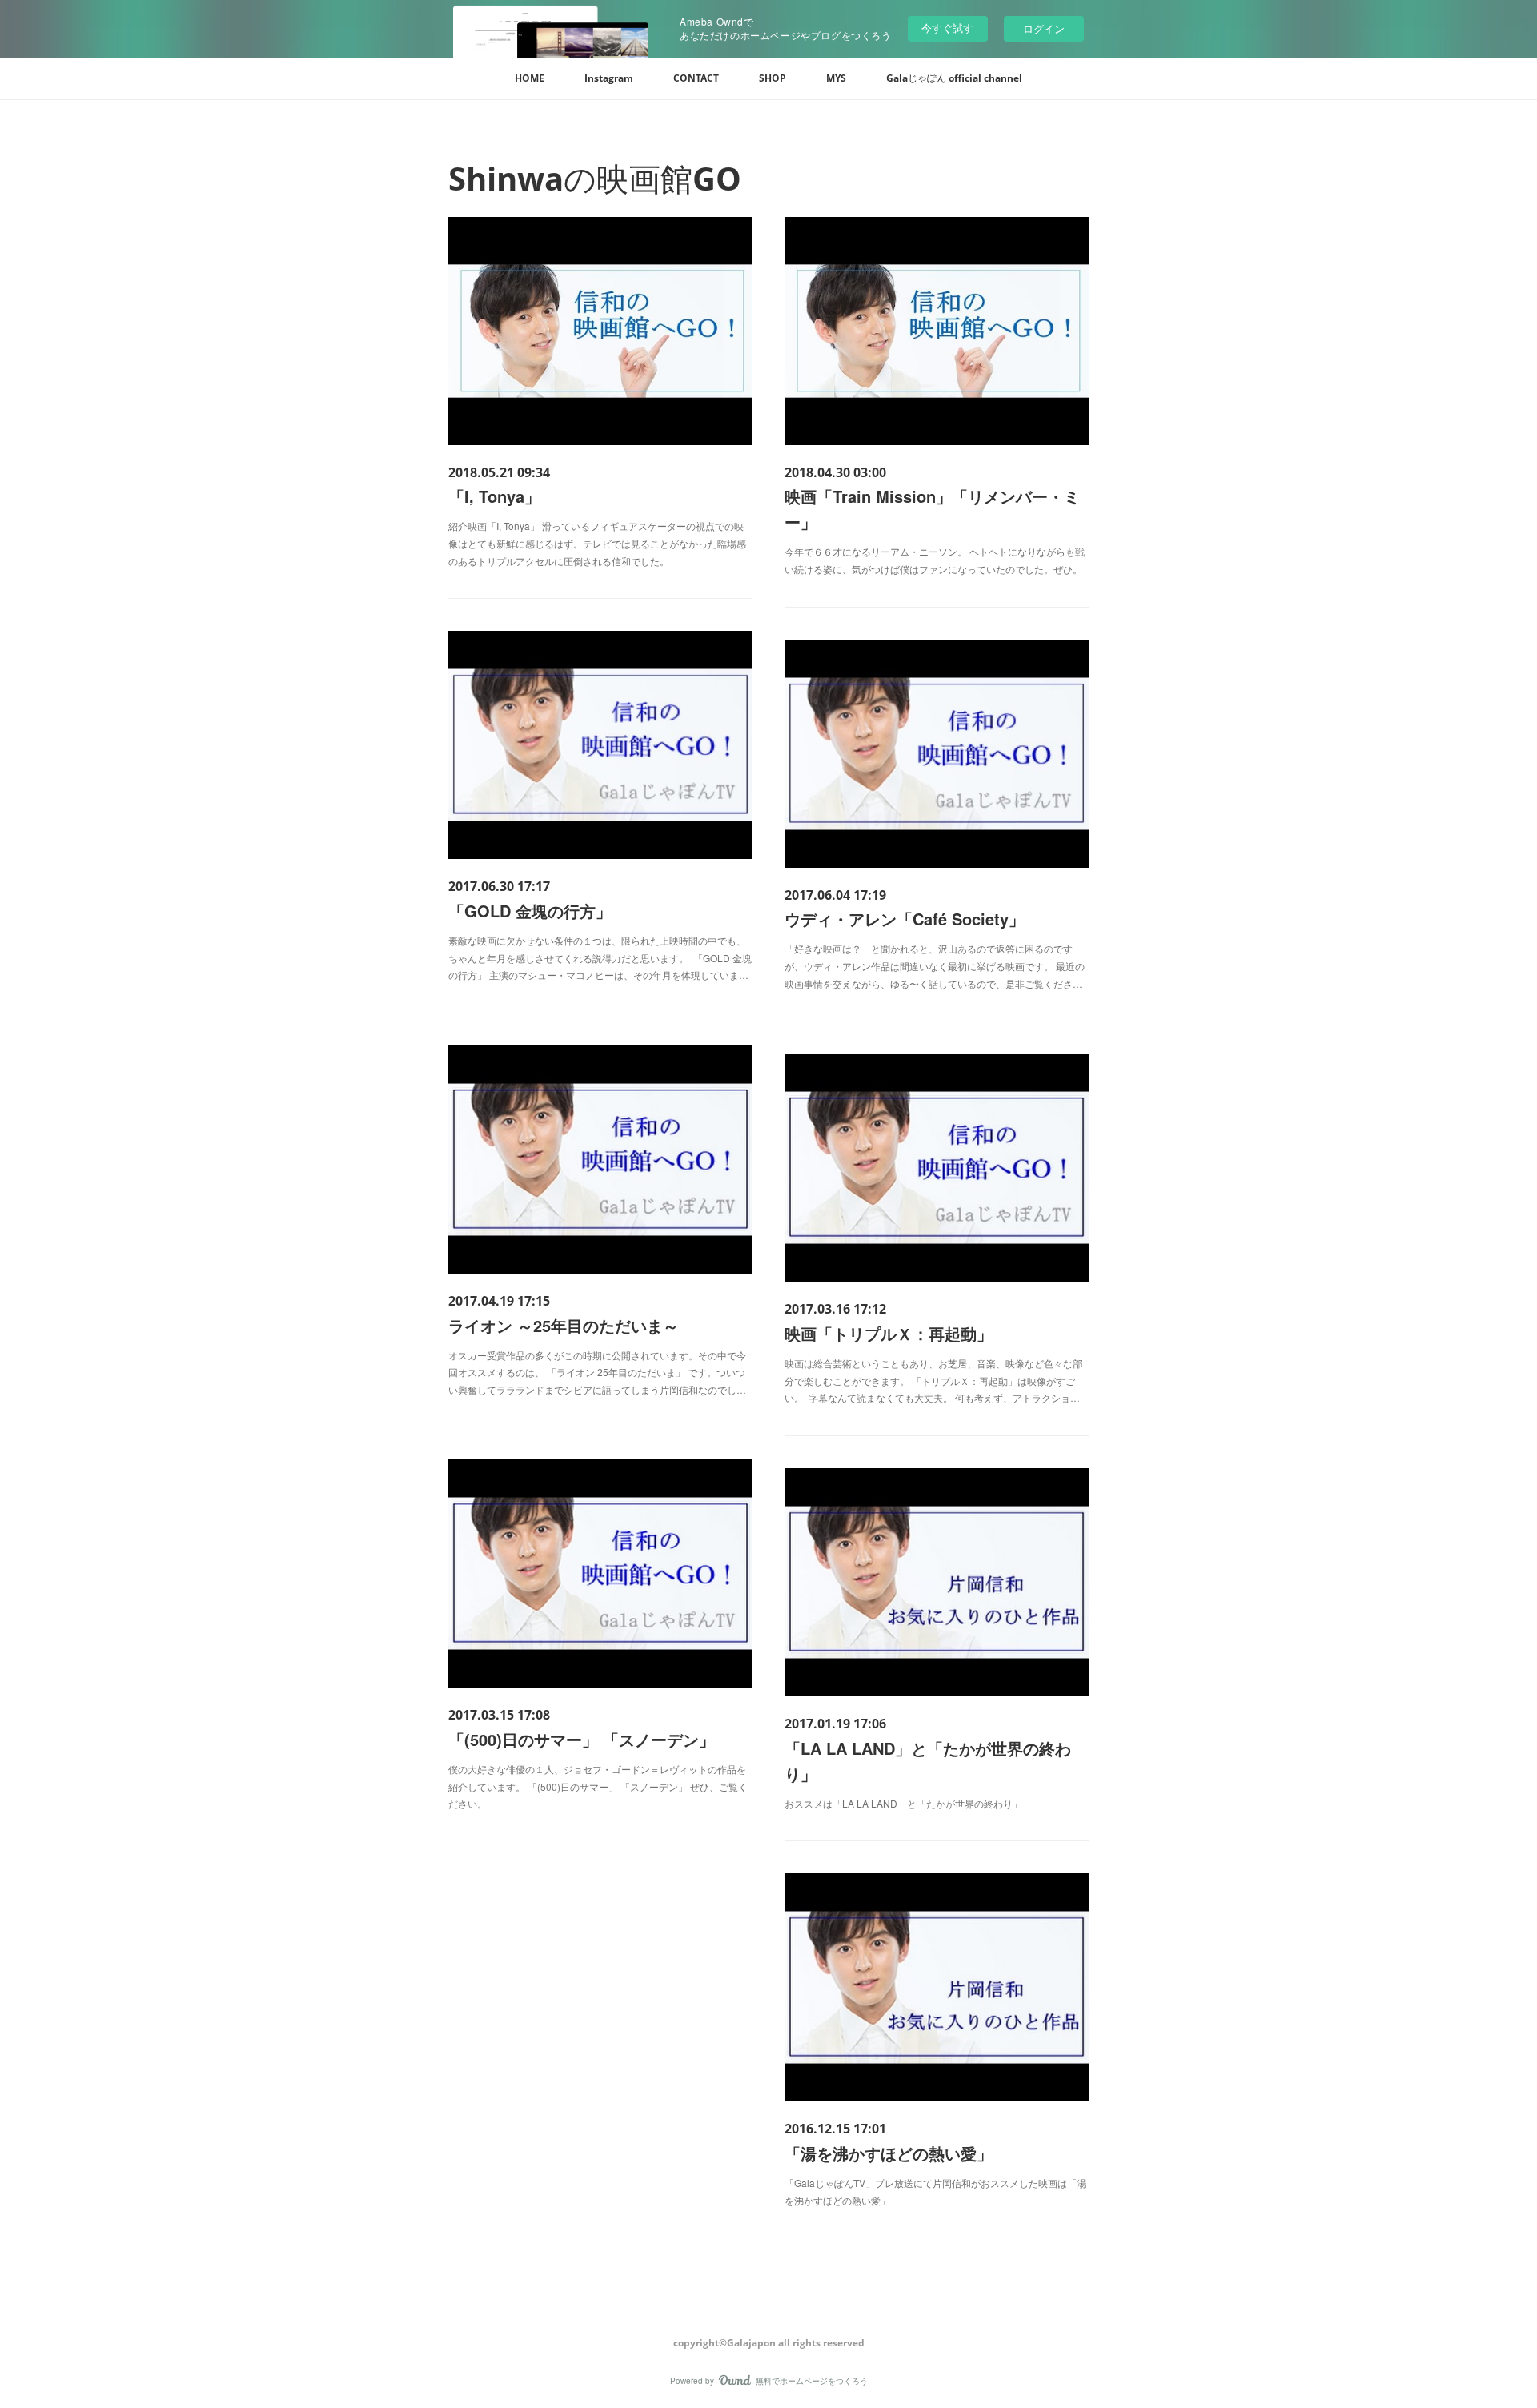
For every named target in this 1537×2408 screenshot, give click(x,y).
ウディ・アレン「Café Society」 (905, 919)
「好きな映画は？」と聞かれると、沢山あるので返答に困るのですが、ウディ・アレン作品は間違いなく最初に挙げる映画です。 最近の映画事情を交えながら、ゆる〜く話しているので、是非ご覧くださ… (935, 965)
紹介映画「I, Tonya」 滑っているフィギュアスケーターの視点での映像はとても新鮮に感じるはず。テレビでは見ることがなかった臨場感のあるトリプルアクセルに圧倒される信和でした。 (597, 543)
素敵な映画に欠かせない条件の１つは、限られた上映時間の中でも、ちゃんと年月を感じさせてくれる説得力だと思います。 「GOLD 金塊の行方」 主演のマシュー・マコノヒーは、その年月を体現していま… (600, 957)
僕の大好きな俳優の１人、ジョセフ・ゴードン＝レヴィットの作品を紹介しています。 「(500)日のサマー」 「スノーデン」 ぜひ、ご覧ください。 (598, 1786)
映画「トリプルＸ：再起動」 (889, 1333)
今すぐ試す (947, 28)
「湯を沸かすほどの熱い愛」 (889, 2153)
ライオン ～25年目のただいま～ (564, 1325)
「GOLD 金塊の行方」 (530, 911)
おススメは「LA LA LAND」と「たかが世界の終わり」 (903, 1803)
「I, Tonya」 (494, 496)
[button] (530, 78)
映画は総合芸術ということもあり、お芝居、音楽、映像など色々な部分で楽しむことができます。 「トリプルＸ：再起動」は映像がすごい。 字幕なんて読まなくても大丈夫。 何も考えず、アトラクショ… (933, 1380)
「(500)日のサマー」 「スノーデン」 (582, 1739)
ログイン (1044, 28)
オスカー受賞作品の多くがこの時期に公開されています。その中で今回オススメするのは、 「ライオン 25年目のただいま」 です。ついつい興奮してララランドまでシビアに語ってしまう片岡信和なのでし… (597, 1372)
